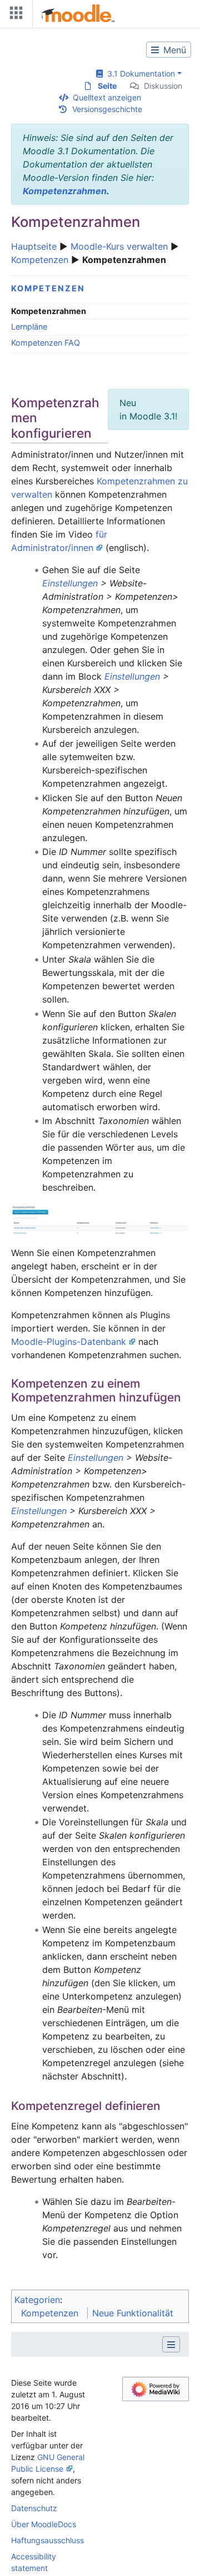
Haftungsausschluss (47, 2540)
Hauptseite (34, 246)
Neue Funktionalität (133, 2313)
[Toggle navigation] (14, 15)
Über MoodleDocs (44, 2524)
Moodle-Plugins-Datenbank (69, 1342)
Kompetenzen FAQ (46, 343)
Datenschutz (34, 2508)
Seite (107, 86)
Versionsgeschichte (107, 109)
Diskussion (163, 86)
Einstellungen (70, 583)
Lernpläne (29, 327)
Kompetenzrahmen (65, 191)
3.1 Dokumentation (139, 74)
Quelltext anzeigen (107, 97)
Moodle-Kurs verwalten (119, 246)
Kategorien (37, 2300)
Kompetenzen (40, 260)
